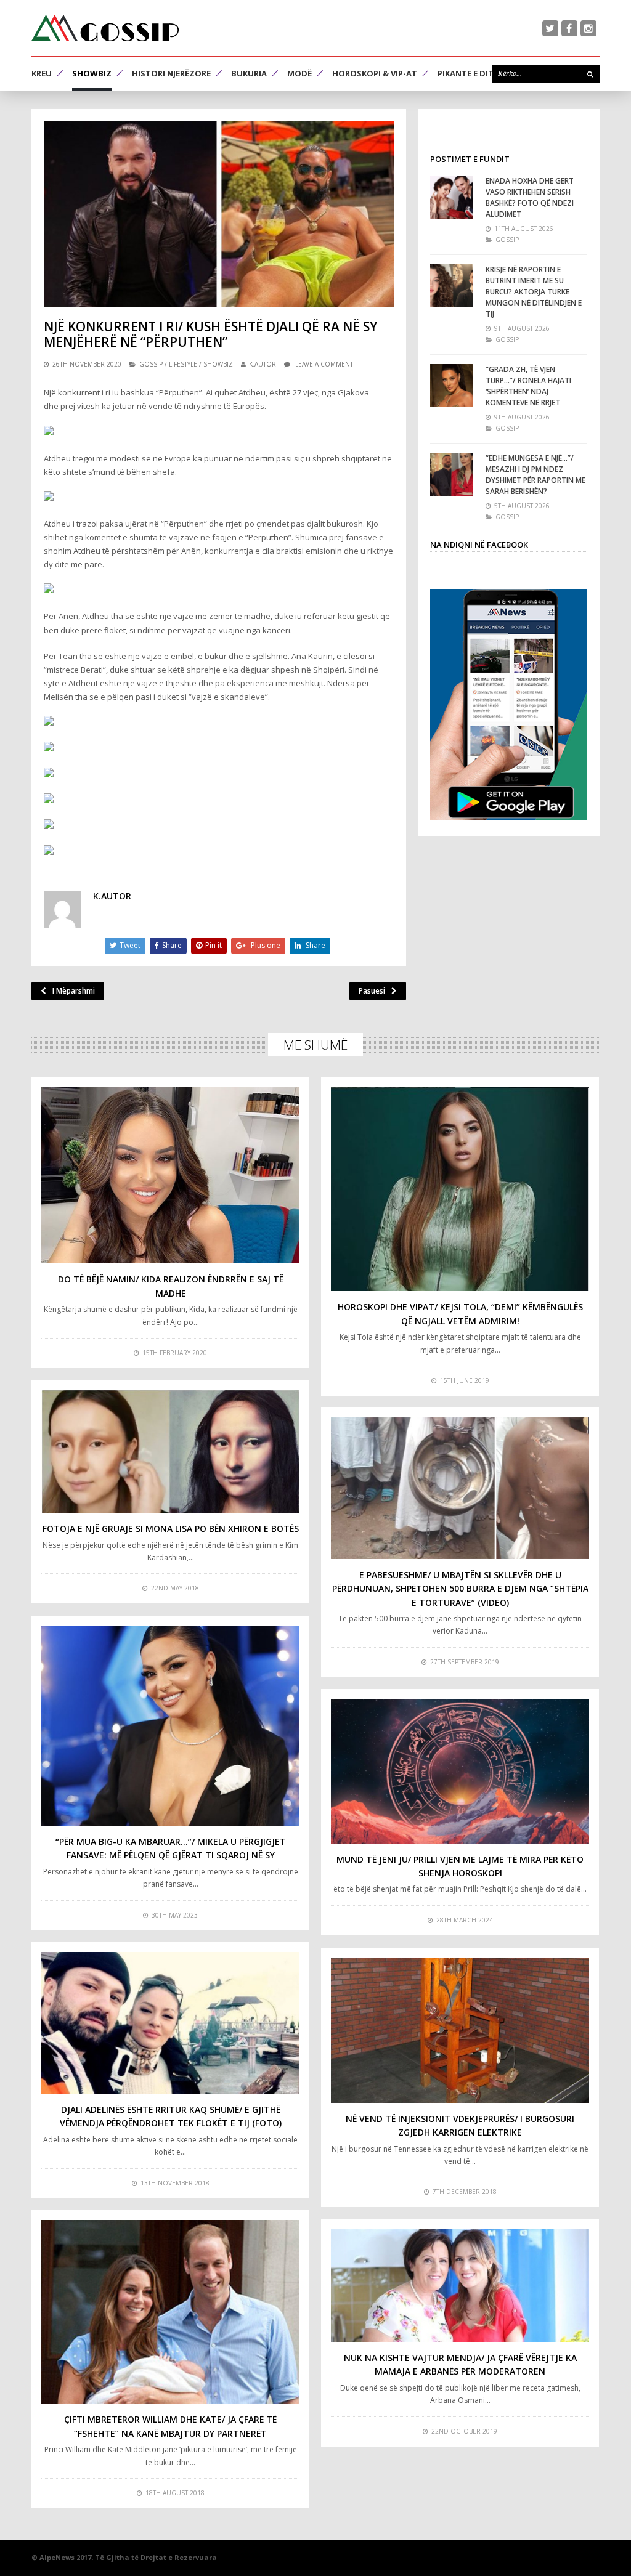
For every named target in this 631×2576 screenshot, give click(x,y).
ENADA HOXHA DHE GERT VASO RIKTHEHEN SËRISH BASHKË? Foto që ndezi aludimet (530, 197)
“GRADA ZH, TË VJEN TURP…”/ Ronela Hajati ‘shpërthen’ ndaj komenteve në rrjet (528, 386)
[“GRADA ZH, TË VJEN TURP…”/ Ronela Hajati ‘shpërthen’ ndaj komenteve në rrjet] (452, 386)
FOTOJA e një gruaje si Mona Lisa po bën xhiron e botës (171, 1529)
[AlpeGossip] (105, 28)
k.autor (263, 364)
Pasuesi (372, 991)
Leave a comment (324, 364)
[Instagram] (588, 28)
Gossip (151, 364)
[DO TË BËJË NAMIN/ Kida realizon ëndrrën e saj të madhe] (170, 1175)
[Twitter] (550, 28)
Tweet (130, 945)
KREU (42, 73)
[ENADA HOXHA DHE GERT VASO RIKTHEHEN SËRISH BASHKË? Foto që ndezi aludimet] (452, 197)
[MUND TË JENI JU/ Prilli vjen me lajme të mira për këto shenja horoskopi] (460, 1771)
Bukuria (249, 73)
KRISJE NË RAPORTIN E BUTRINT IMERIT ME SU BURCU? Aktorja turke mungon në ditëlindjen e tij (534, 292)
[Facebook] (569, 28)
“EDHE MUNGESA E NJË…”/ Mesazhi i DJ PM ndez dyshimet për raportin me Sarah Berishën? (535, 475)
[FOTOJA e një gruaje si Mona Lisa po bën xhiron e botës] (170, 1451)
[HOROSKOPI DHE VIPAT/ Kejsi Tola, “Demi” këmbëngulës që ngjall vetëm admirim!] (460, 1189)
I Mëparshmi (74, 991)
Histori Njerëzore (171, 73)
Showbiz (92, 73)
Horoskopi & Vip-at (375, 73)
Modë (299, 73)
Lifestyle (183, 364)
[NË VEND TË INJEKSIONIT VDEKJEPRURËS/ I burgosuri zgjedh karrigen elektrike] (460, 2030)
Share (172, 945)
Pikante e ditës (470, 73)
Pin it (214, 945)
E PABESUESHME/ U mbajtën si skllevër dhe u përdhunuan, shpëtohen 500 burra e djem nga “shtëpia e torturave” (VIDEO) (460, 1589)
